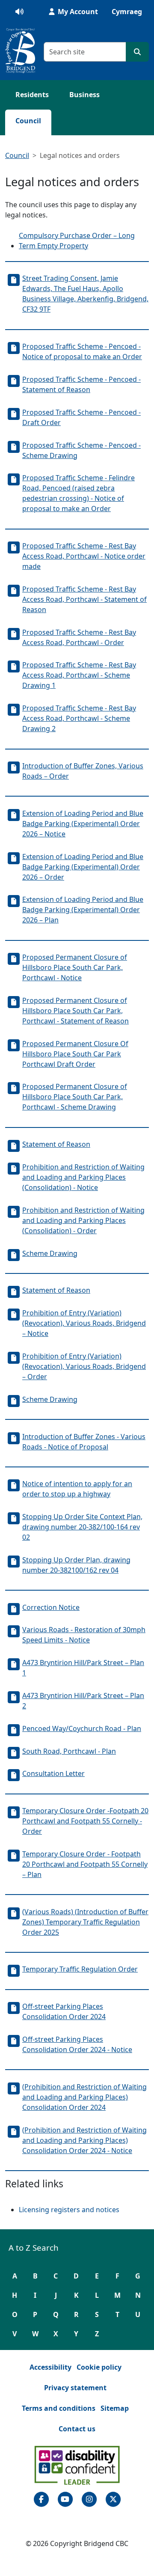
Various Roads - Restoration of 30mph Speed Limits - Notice (84, 1635)
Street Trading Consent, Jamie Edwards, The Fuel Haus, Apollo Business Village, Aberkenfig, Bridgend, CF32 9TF (85, 294)
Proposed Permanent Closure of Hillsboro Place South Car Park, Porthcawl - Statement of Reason (76, 1011)
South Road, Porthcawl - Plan (69, 1751)
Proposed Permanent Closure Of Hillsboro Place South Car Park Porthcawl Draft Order (75, 1054)
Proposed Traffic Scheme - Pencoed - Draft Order (81, 417)
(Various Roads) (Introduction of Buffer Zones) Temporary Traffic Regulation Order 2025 (85, 1922)
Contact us (77, 2429)
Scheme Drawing (50, 1253)
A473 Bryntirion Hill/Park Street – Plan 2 (83, 1701)
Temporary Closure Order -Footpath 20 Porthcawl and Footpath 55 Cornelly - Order (85, 1821)
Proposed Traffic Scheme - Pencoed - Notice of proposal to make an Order (82, 351)
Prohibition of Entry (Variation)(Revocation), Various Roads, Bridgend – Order (84, 1366)
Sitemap (115, 2408)
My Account (77, 12)
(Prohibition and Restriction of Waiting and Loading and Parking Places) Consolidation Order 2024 (84, 2097)
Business (84, 95)
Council (28, 121)
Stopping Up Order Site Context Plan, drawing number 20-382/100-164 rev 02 (82, 1527)
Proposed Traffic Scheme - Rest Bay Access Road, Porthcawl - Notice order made (84, 556)
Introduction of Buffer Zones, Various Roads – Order (83, 771)
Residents (32, 95)
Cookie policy (99, 2367)
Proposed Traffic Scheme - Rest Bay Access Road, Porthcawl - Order (79, 637)
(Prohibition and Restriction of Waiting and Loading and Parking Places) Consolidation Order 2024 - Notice (84, 2140)
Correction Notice (51, 1607)
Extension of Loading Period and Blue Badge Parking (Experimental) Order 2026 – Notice (83, 824)
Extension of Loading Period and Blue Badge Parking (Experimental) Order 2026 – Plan (83, 910)
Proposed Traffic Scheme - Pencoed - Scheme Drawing (81, 450)
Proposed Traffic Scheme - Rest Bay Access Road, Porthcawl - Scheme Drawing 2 (79, 718)
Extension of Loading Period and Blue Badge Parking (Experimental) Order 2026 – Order (83, 867)
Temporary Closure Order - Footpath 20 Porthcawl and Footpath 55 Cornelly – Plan (85, 1864)
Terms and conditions (59, 2408)
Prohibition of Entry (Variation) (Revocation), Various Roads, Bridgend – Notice (84, 1323)
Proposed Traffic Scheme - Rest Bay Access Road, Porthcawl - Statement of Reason (84, 599)
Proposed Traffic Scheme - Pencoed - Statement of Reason (81, 384)
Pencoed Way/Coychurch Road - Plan (82, 1728)
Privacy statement (75, 2388)
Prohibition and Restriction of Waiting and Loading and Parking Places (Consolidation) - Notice (83, 1177)
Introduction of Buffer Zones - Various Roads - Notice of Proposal (84, 1442)
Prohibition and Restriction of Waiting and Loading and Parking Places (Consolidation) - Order (83, 1220)
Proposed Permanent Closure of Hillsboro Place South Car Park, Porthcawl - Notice (75, 967)
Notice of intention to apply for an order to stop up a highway (77, 1489)
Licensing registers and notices (69, 2210)
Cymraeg (127, 12)
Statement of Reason (56, 1144)
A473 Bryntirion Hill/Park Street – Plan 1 (83, 1668)
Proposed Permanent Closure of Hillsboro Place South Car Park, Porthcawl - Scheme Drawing (75, 1097)
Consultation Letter (53, 1773)
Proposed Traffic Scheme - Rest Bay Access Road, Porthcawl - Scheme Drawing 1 (79, 675)
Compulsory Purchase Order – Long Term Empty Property (77, 241)
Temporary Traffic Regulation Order (80, 1969)
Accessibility (50, 2367)
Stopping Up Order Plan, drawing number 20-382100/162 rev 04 (76, 1565)
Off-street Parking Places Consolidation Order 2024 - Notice (77, 2044)
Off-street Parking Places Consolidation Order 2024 (64, 2011)
